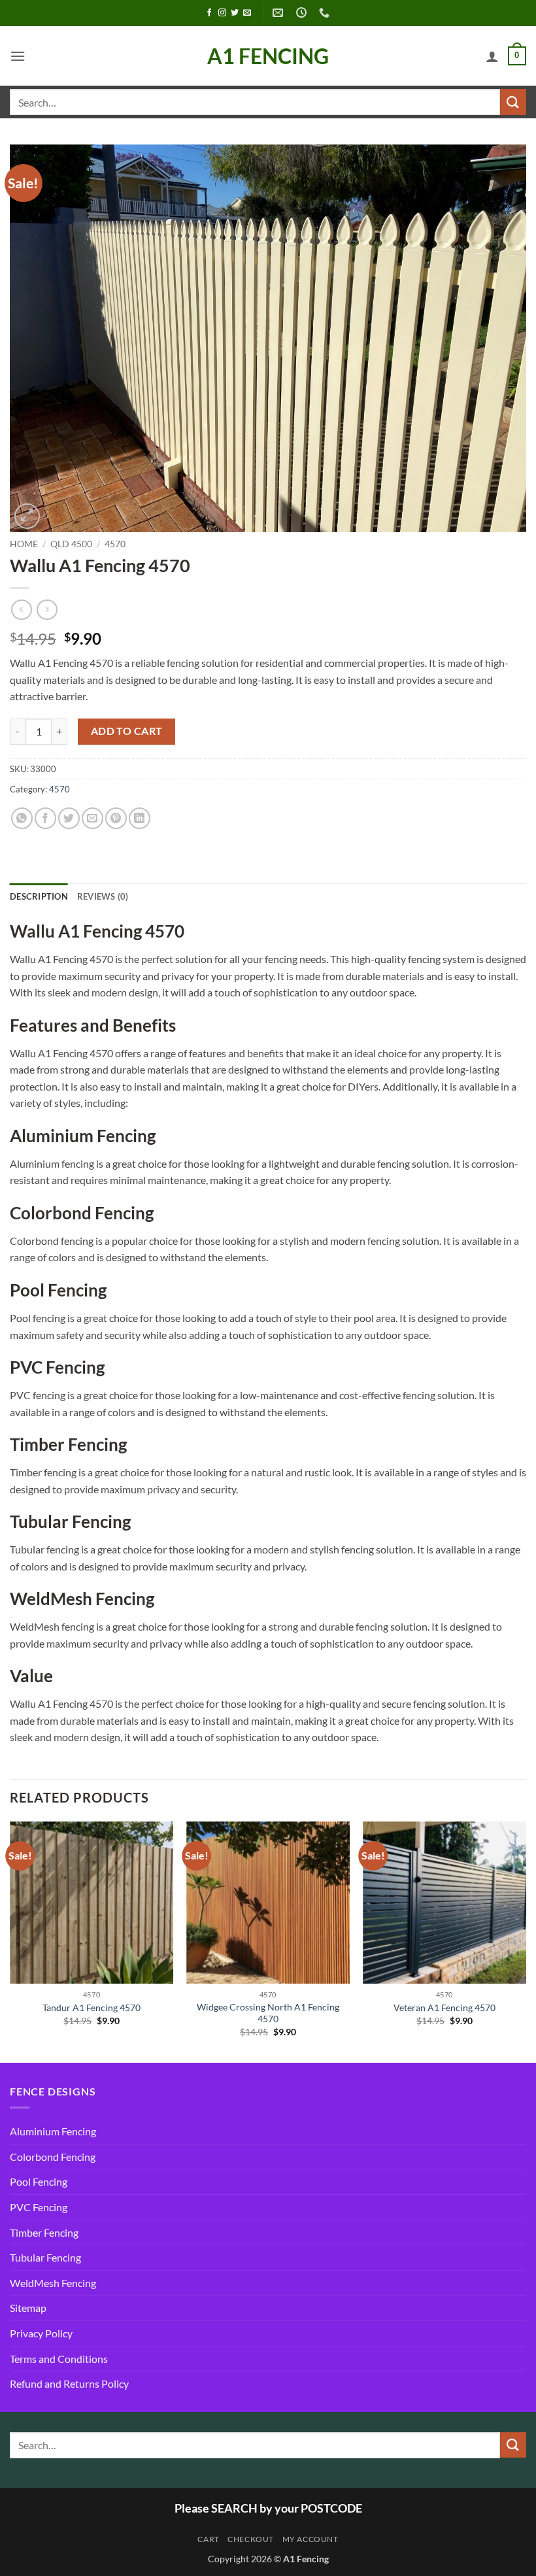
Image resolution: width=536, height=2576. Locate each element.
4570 (115, 544)
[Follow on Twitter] (235, 13)
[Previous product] (47, 610)
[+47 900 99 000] (326, 13)
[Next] (526, 1941)
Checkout (251, 2539)
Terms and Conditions (59, 2359)
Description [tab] (39, 896)
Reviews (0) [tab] (103, 896)
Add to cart (127, 731)
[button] (18, 56)
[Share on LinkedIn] (140, 818)
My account (310, 2539)
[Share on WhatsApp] (22, 818)
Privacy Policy (41, 2333)
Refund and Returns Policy (69, 2383)
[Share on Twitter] (69, 818)
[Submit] (513, 102)
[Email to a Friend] (92, 818)
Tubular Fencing (45, 2257)
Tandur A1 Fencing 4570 (92, 2008)
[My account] (492, 56)
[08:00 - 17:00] (303, 13)
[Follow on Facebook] (209, 13)
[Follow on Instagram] (222, 13)
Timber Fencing (44, 2232)
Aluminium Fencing (53, 2131)
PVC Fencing (39, 2207)
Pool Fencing (39, 2181)
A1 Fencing (268, 56)
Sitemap (28, 2308)
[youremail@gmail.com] (279, 13)
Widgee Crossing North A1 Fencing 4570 (268, 2013)
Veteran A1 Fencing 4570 (444, 2008)
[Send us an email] (247, 13)
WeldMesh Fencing (53, 2283)
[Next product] (21, 610)
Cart (208, 2539)
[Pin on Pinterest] (116, 818)
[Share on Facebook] (45, 818)
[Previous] (10, 1941)
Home (24, 544)
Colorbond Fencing (53, 2157)
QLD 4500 (71, 544)
